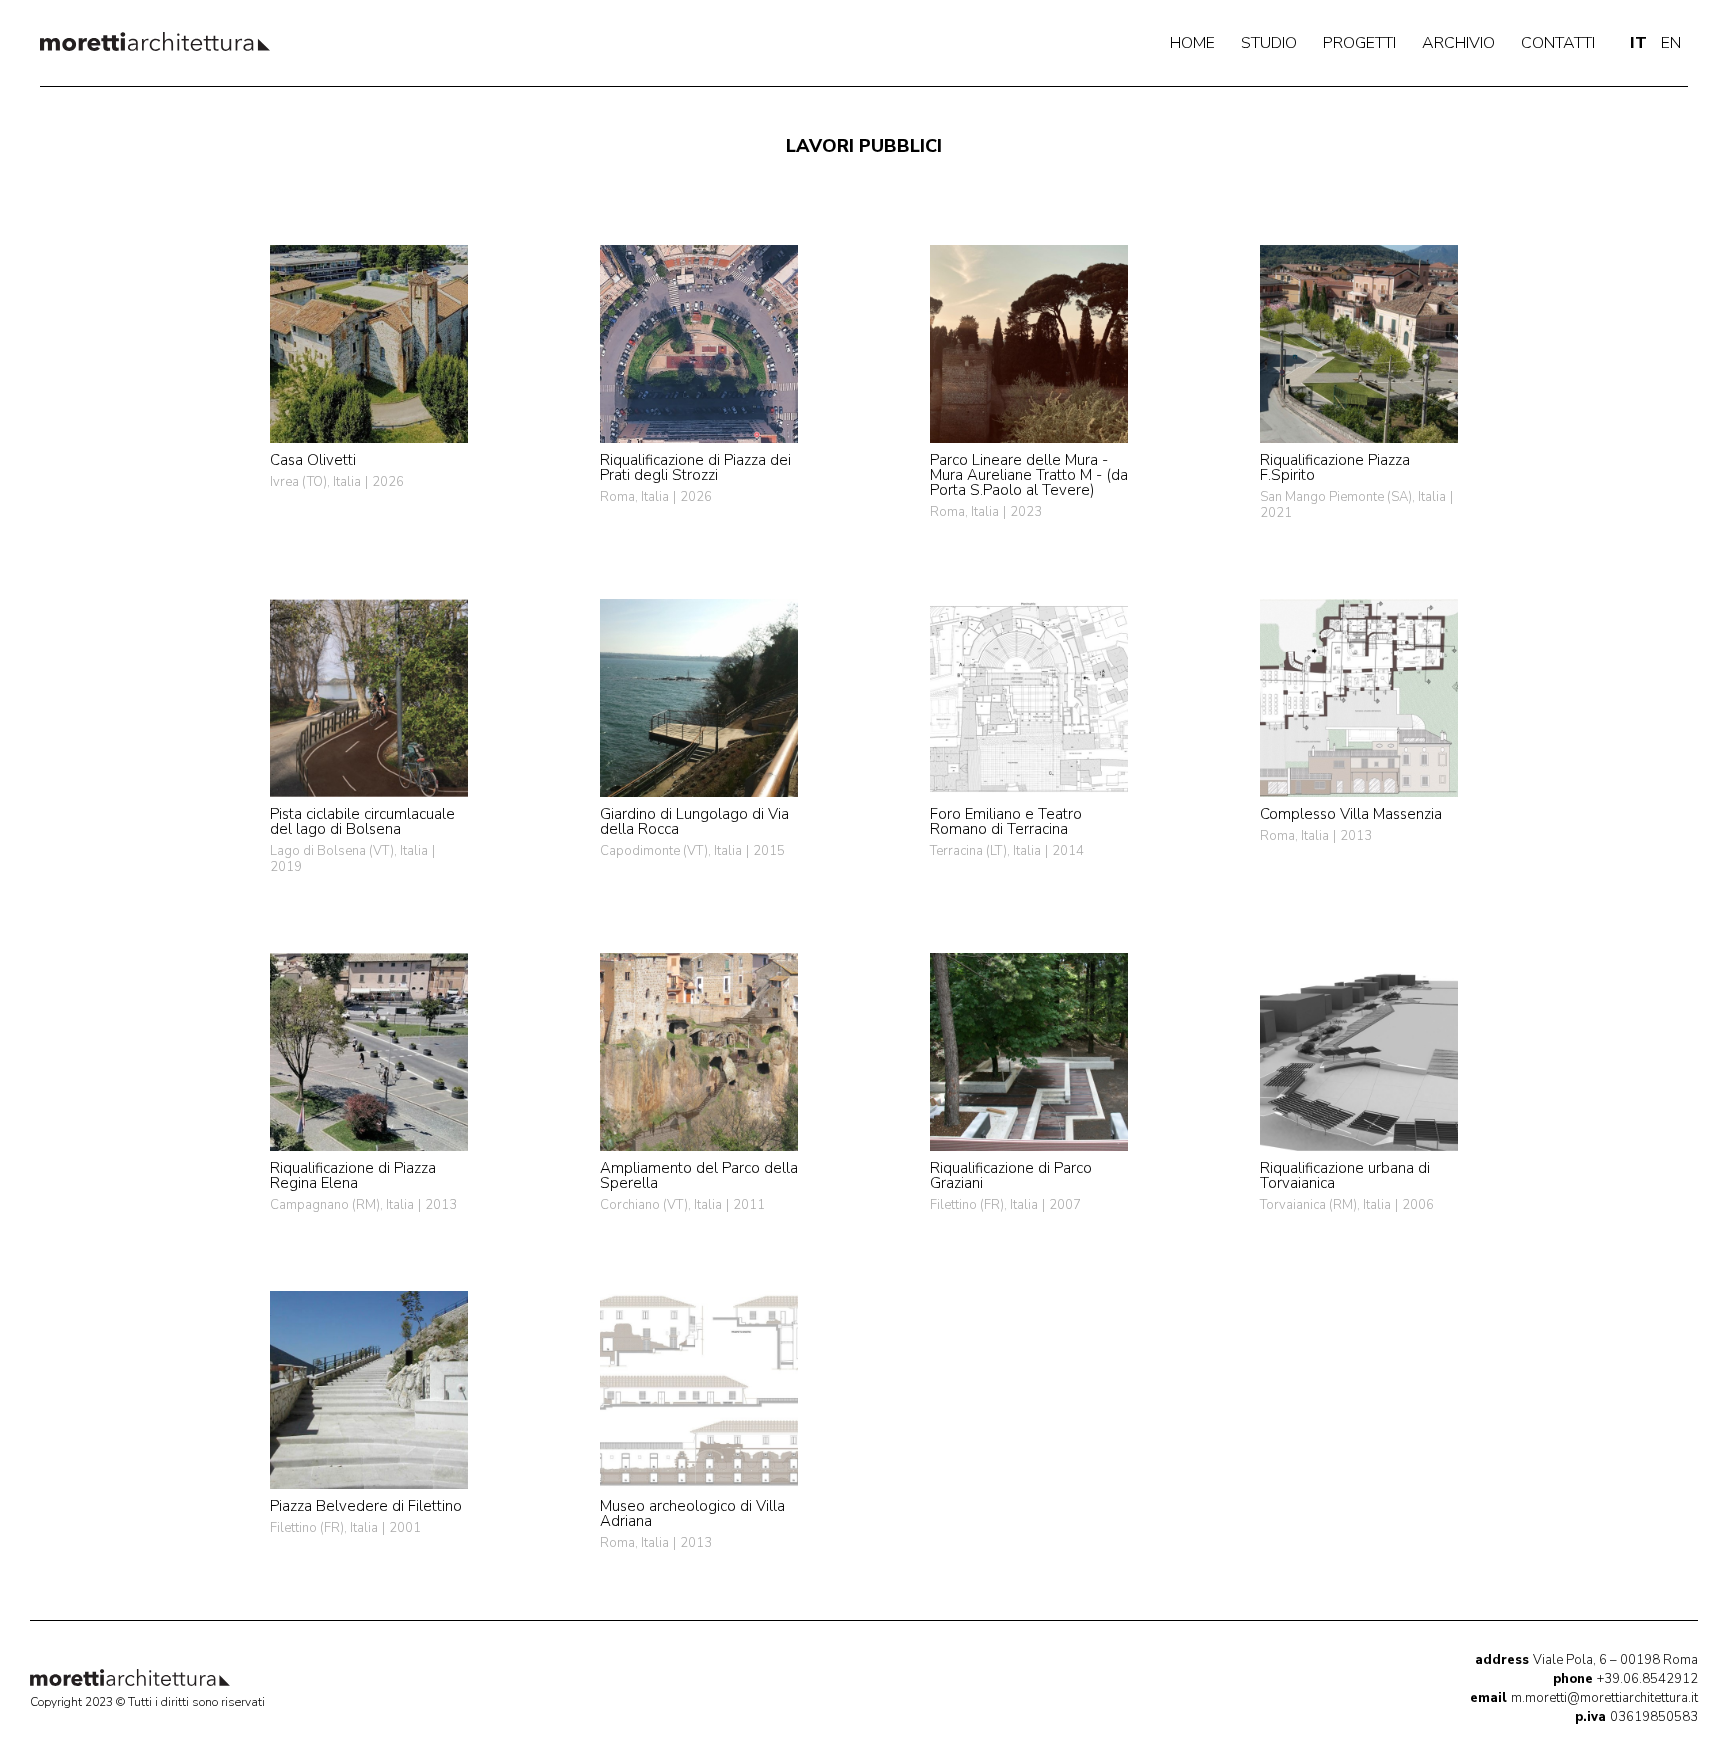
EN (1671, 43)
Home (1192, 43)
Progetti (1359, 43)
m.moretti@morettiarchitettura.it (1584, 1698)
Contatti (1558, 43)
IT (1638, 43)
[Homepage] (155, 41)
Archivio (1458, 43)
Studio (1269, 43)
